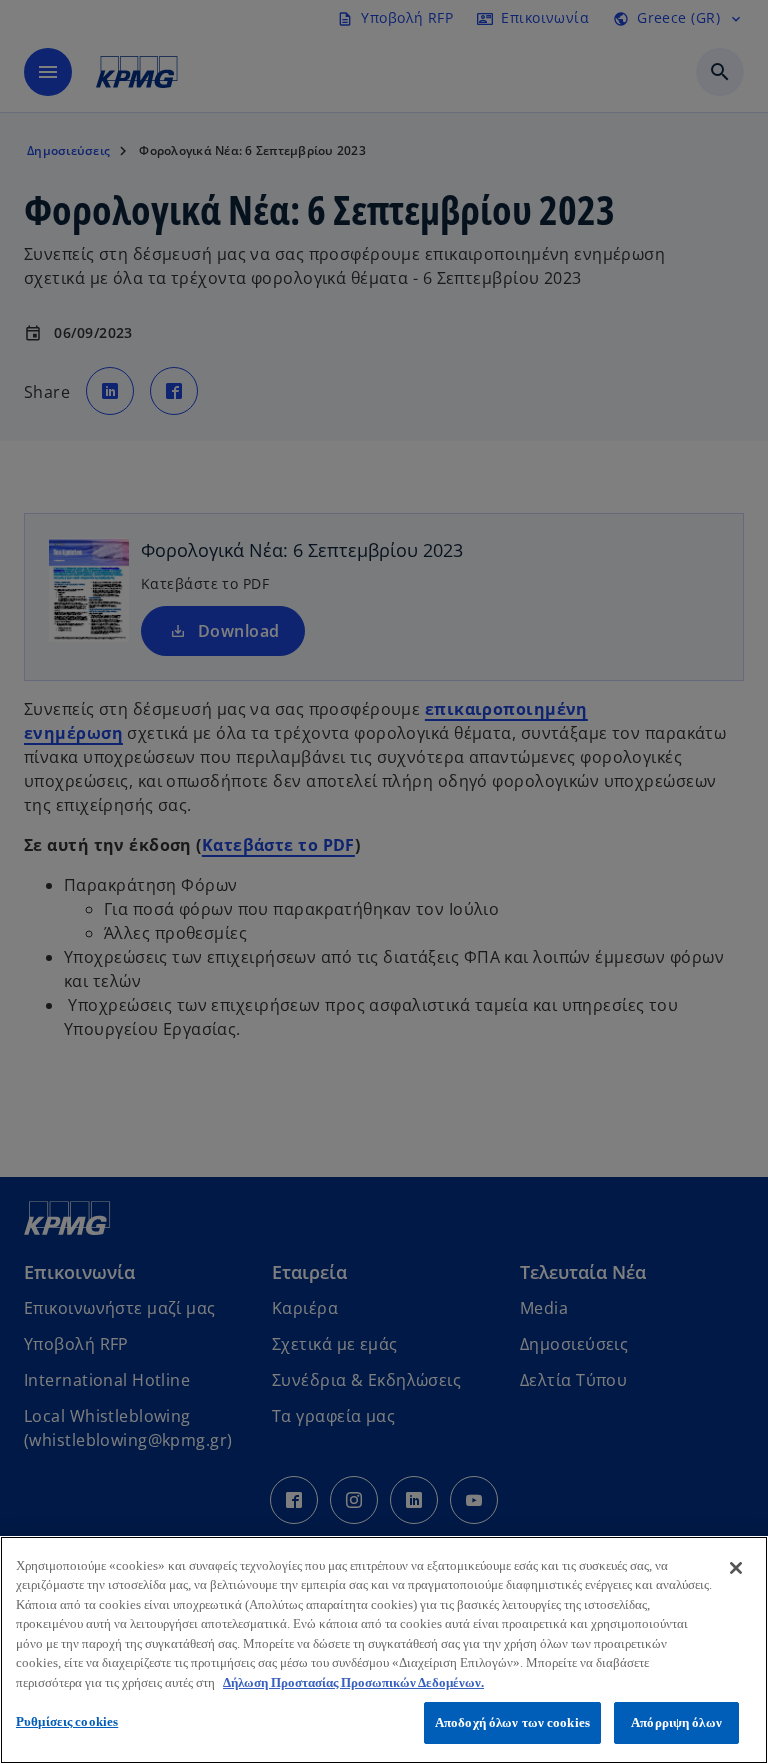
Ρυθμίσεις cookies (67, 1721)
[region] (384, 1650)
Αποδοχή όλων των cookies (512, 1722)
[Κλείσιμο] (736, 1568)
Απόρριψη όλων (676, 1722)
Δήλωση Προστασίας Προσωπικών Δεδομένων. (353, 1682)
